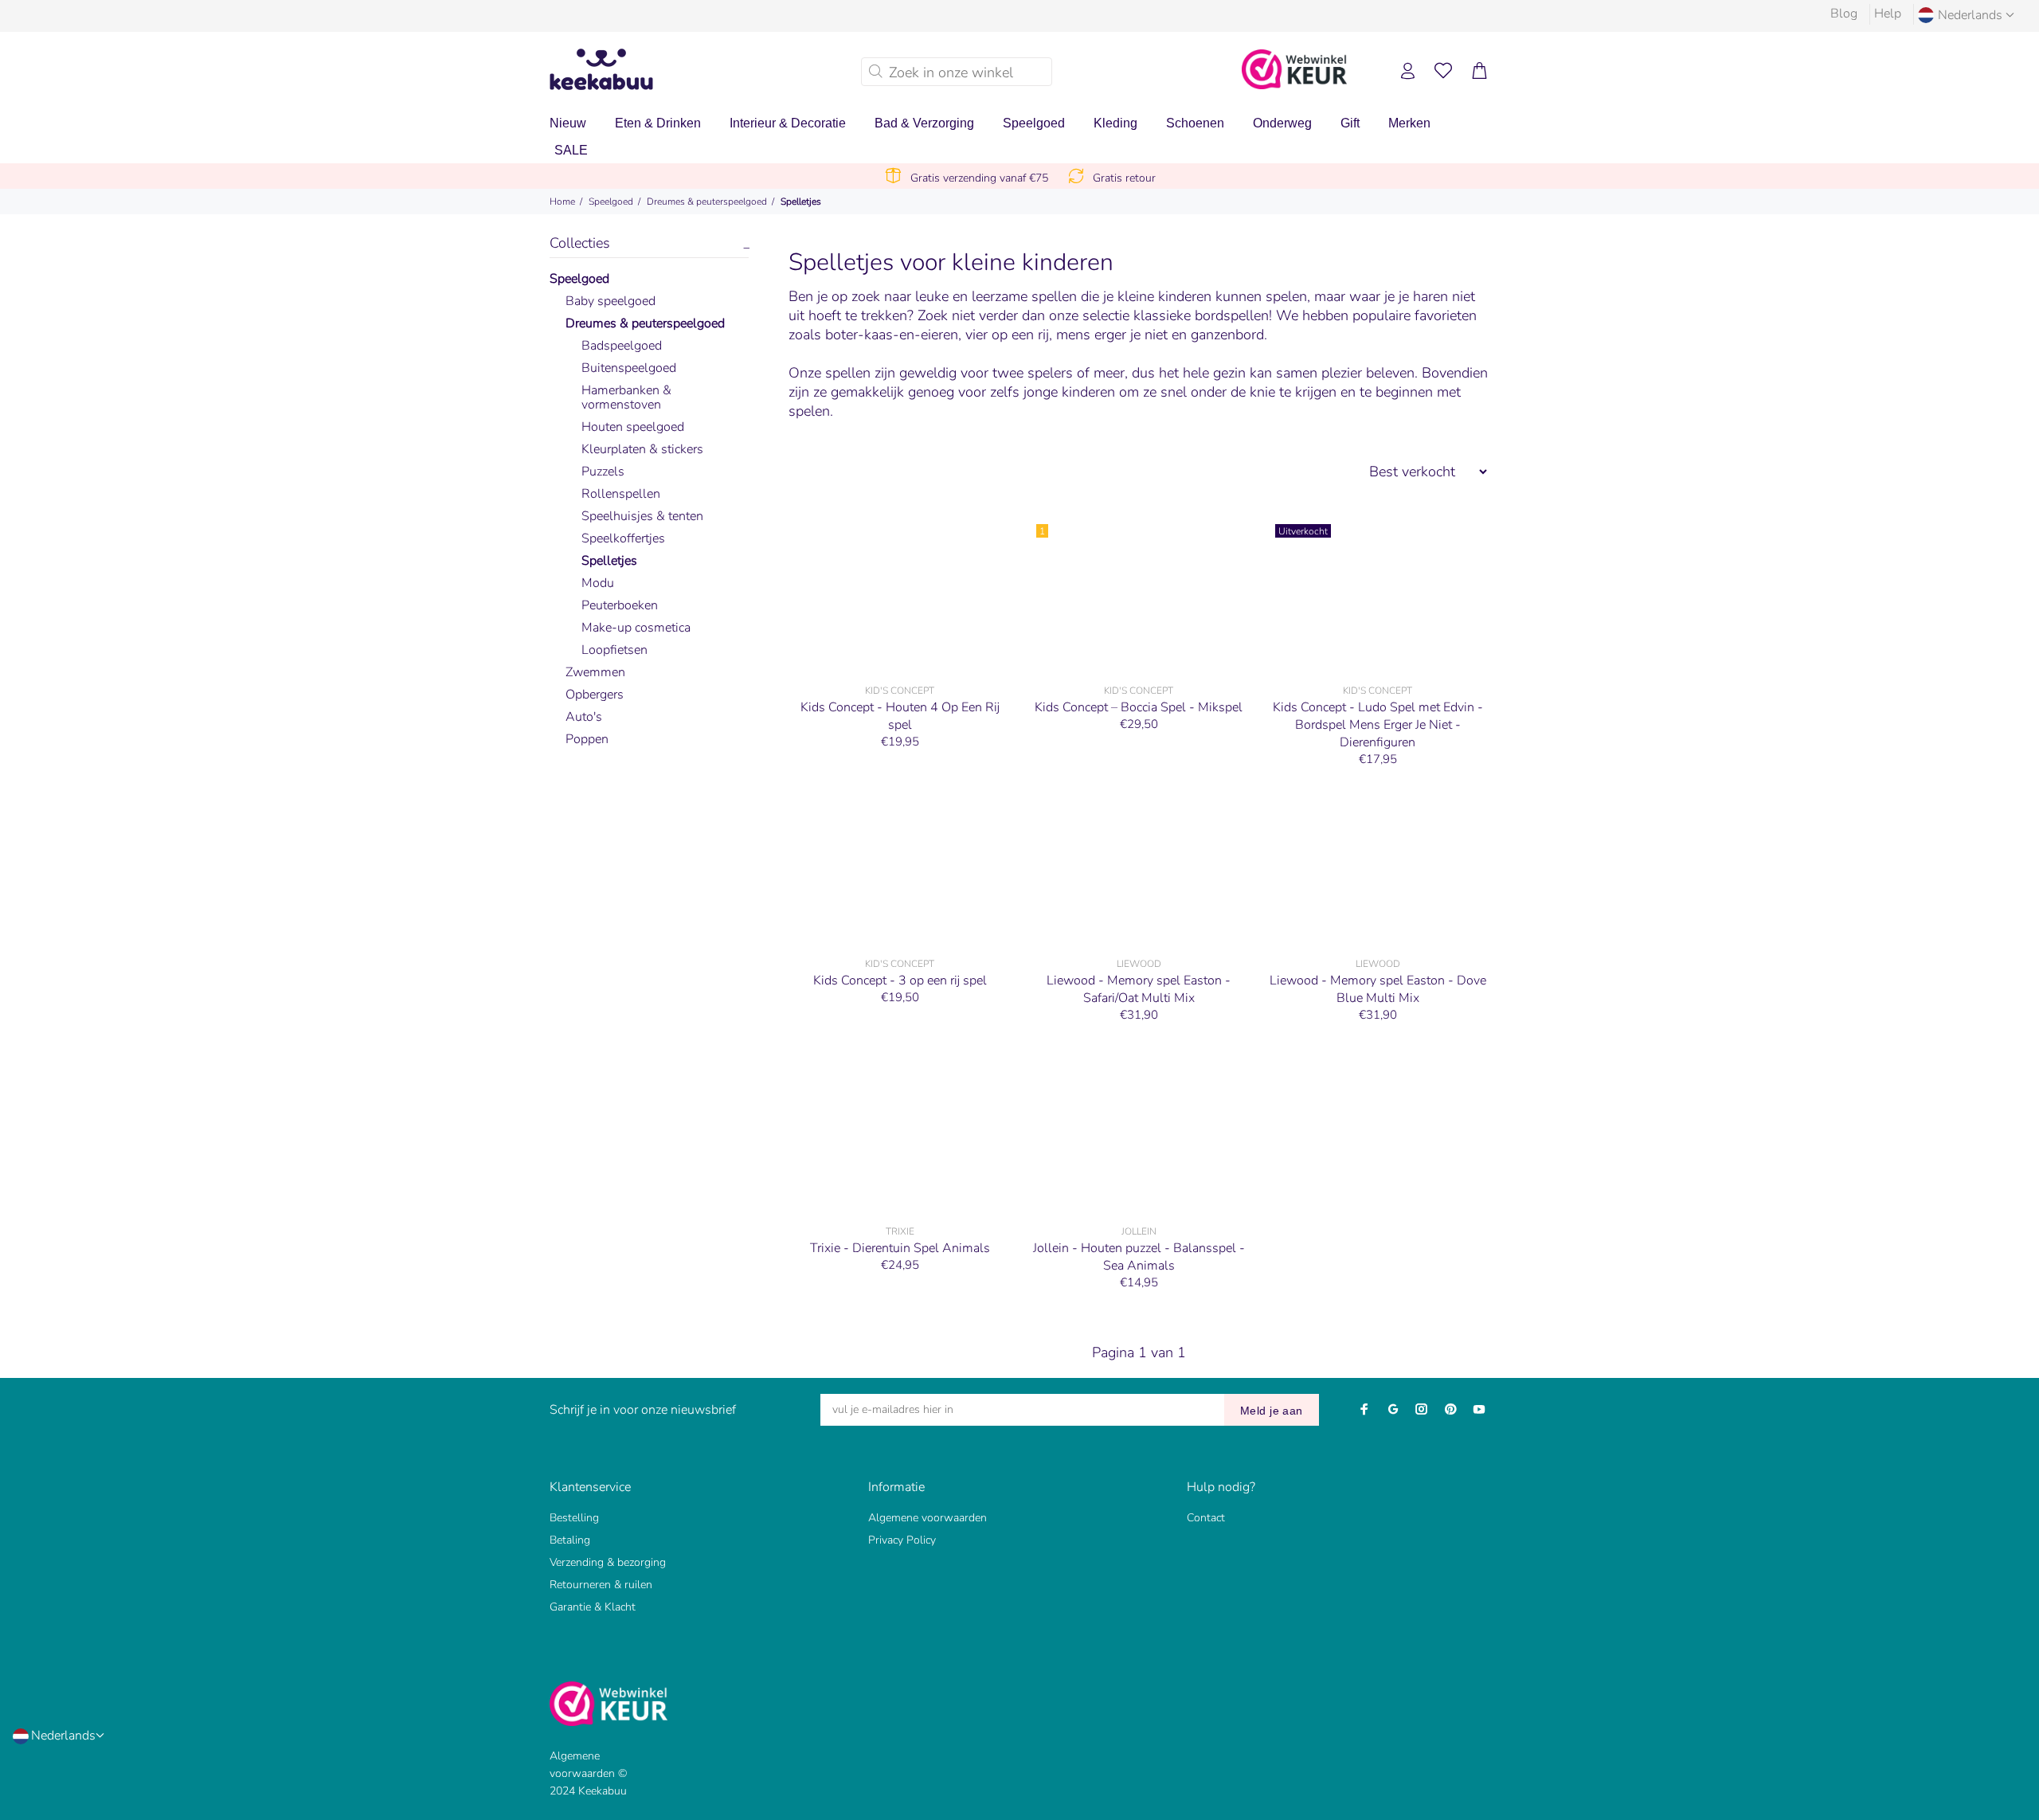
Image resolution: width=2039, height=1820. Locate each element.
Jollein (1139, 1231)
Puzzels (603, 472)
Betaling (570, 1540)
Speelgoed (611, 202)
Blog (1844, 14)
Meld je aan (1272, 1411)
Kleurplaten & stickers (642, 449)
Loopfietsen (614, 650)
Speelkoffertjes (623, 538)
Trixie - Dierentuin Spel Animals (900, 1248)
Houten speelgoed (633, 427)
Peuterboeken (620, 605)
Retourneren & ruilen (601, 1585)
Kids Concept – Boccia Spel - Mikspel (1139, 707)
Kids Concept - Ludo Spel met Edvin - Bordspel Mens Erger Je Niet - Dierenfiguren (1378, 725)
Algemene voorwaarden (928, 1518)
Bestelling (574, 1518)
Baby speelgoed (611, 301)
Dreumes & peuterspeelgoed (707, 202)
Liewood (1139, 964)
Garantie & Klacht (593, 1607)
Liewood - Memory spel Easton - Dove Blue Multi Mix (1378, 989)
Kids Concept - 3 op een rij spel (900, 980)
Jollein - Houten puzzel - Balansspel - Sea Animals (1139, 1257)
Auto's (584, 717)
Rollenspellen (621, 494)
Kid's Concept (900, 691)
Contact (1206, 1518)
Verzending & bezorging (608, 1562)
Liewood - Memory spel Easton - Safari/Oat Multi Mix (1139, 989)
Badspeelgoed (622, 346)
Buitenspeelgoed (629, 368)
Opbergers (595, 695)
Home (562, 202)
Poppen (587, 739)
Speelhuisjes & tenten (642, 516)
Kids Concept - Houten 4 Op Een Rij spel (900, 716)
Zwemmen (595, 672)
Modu (598, 583)
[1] (1139, 596)
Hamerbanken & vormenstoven (626, 397)
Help (1888, 14)
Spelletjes (801, 202)
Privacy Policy (902, 1540)
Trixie (900, 1231)
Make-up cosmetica (636, 628)
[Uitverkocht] (1378, 596)
